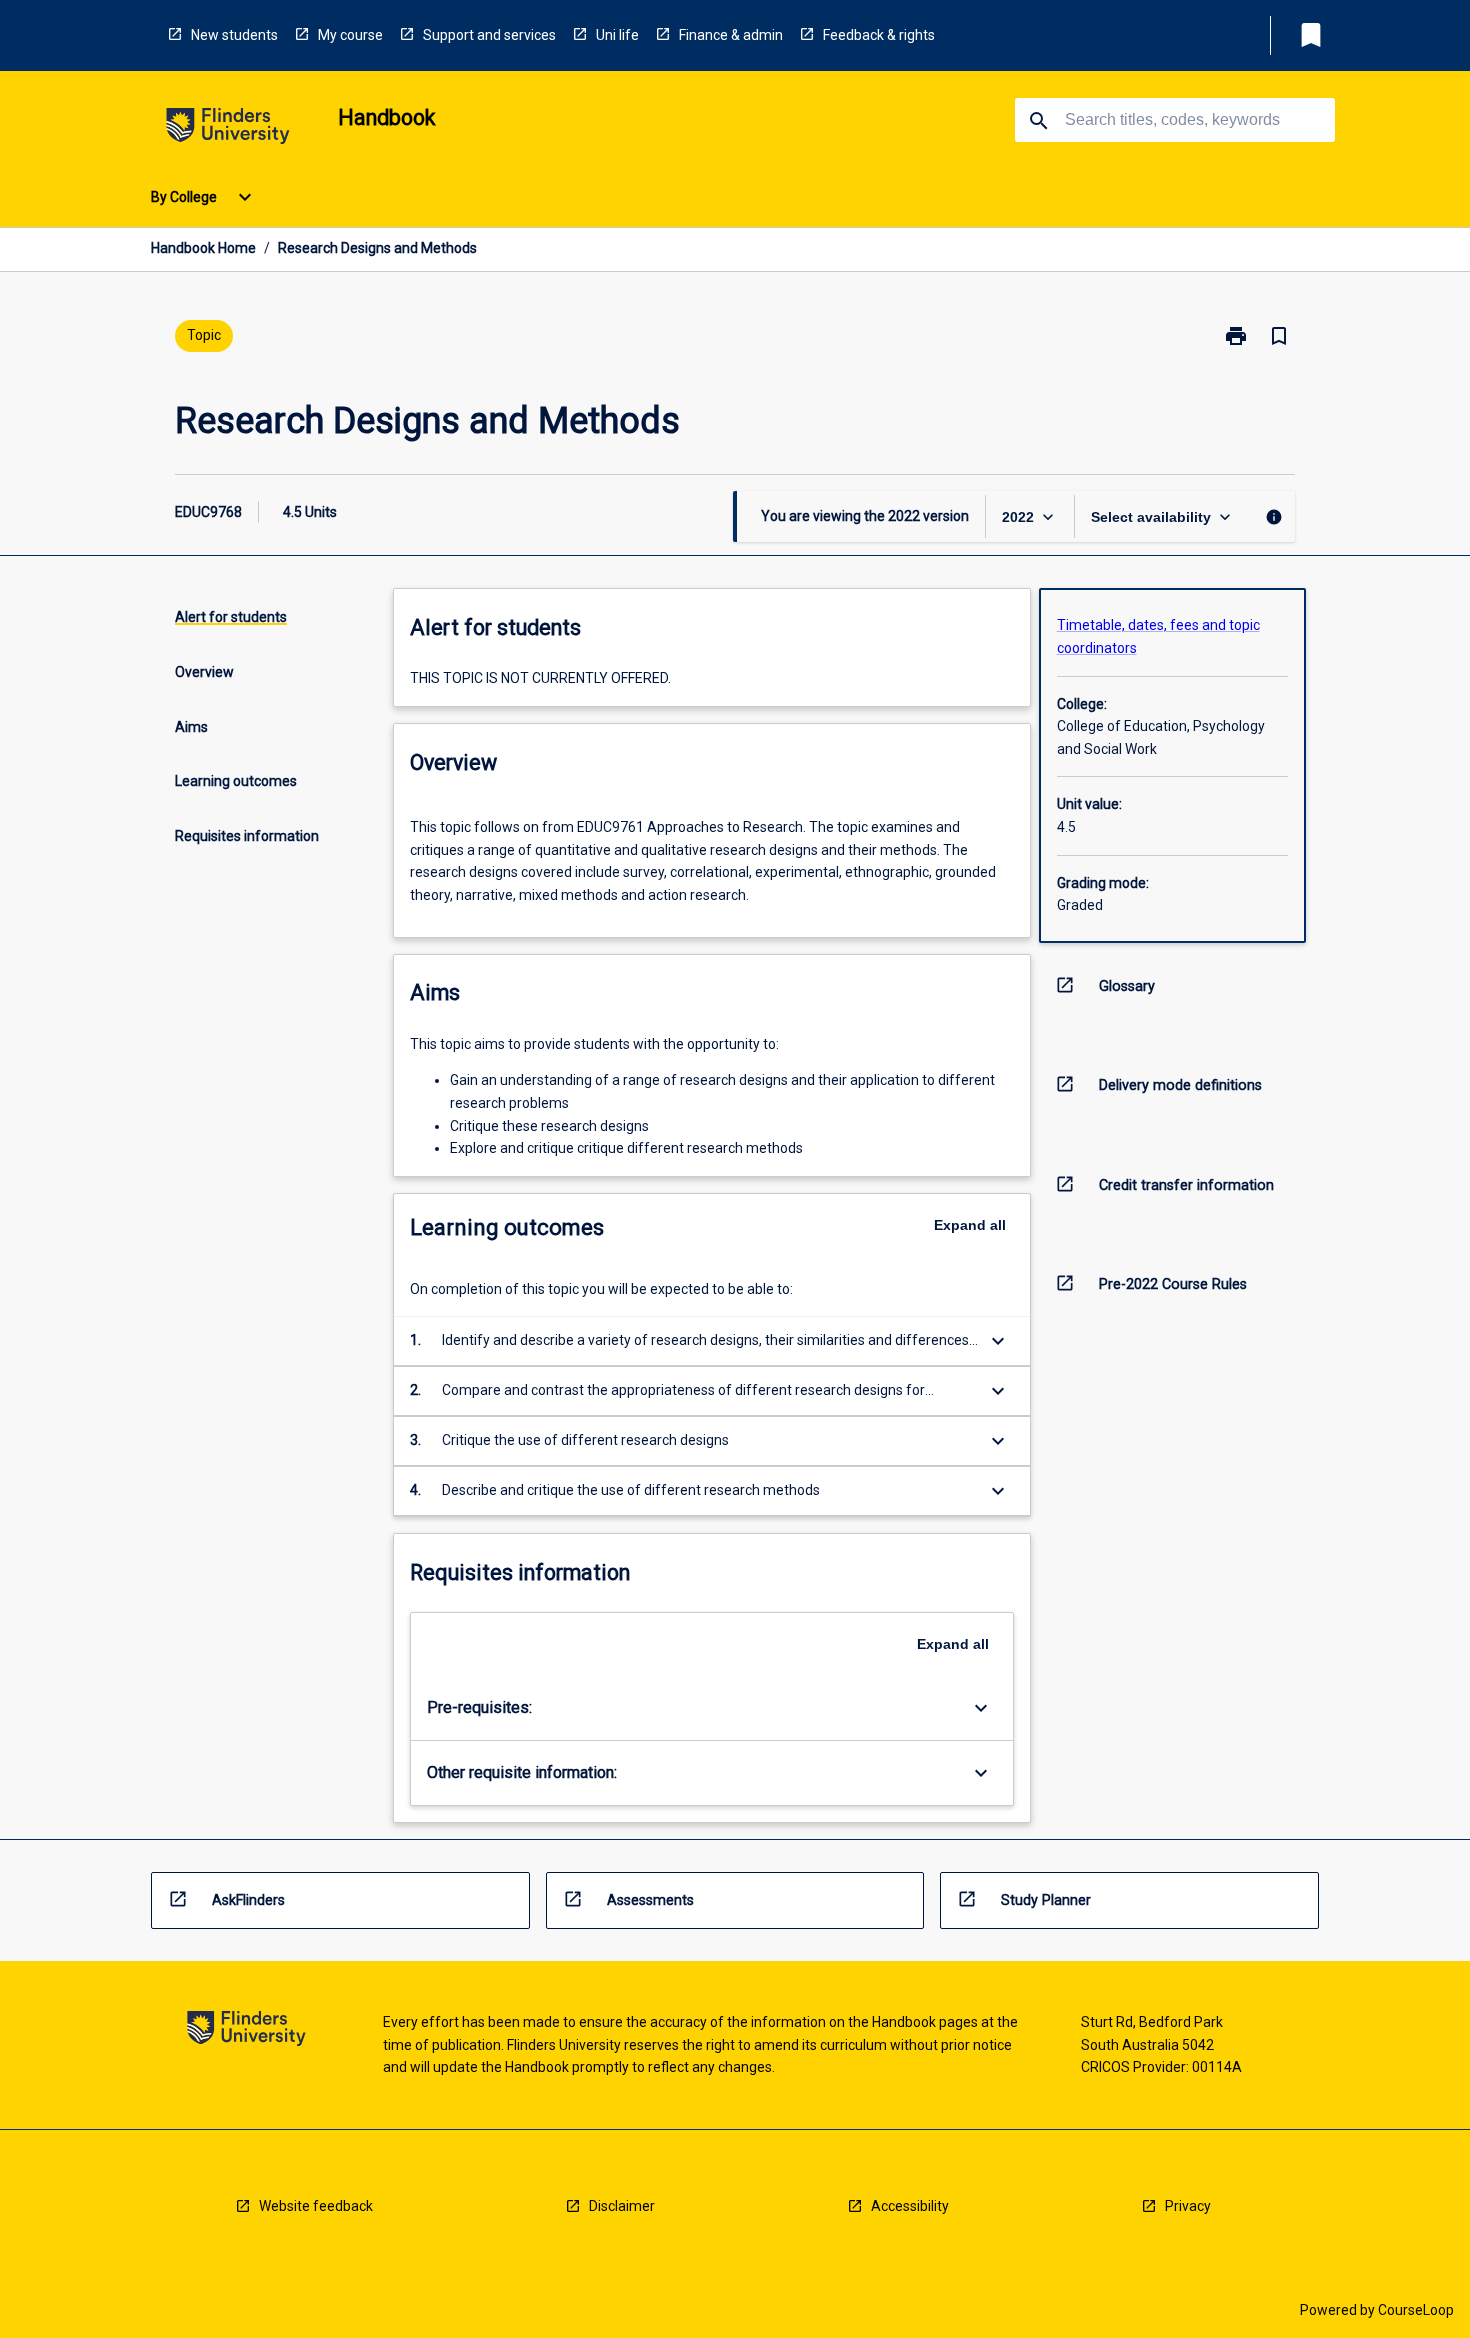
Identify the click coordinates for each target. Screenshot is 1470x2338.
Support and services (489, 35)
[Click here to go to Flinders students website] (228, 129)
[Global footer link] (246, 2031)
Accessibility (910, 2206)
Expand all (970, 1225)
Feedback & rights (879, 35)
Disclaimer (622, 2206)
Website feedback (316, 2206)
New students (234, 35)
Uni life (617, 35)
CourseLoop (1416, 2310)
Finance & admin (731, 35)
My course (350, 35)
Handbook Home (203, 248)
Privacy (1188, 2206)
